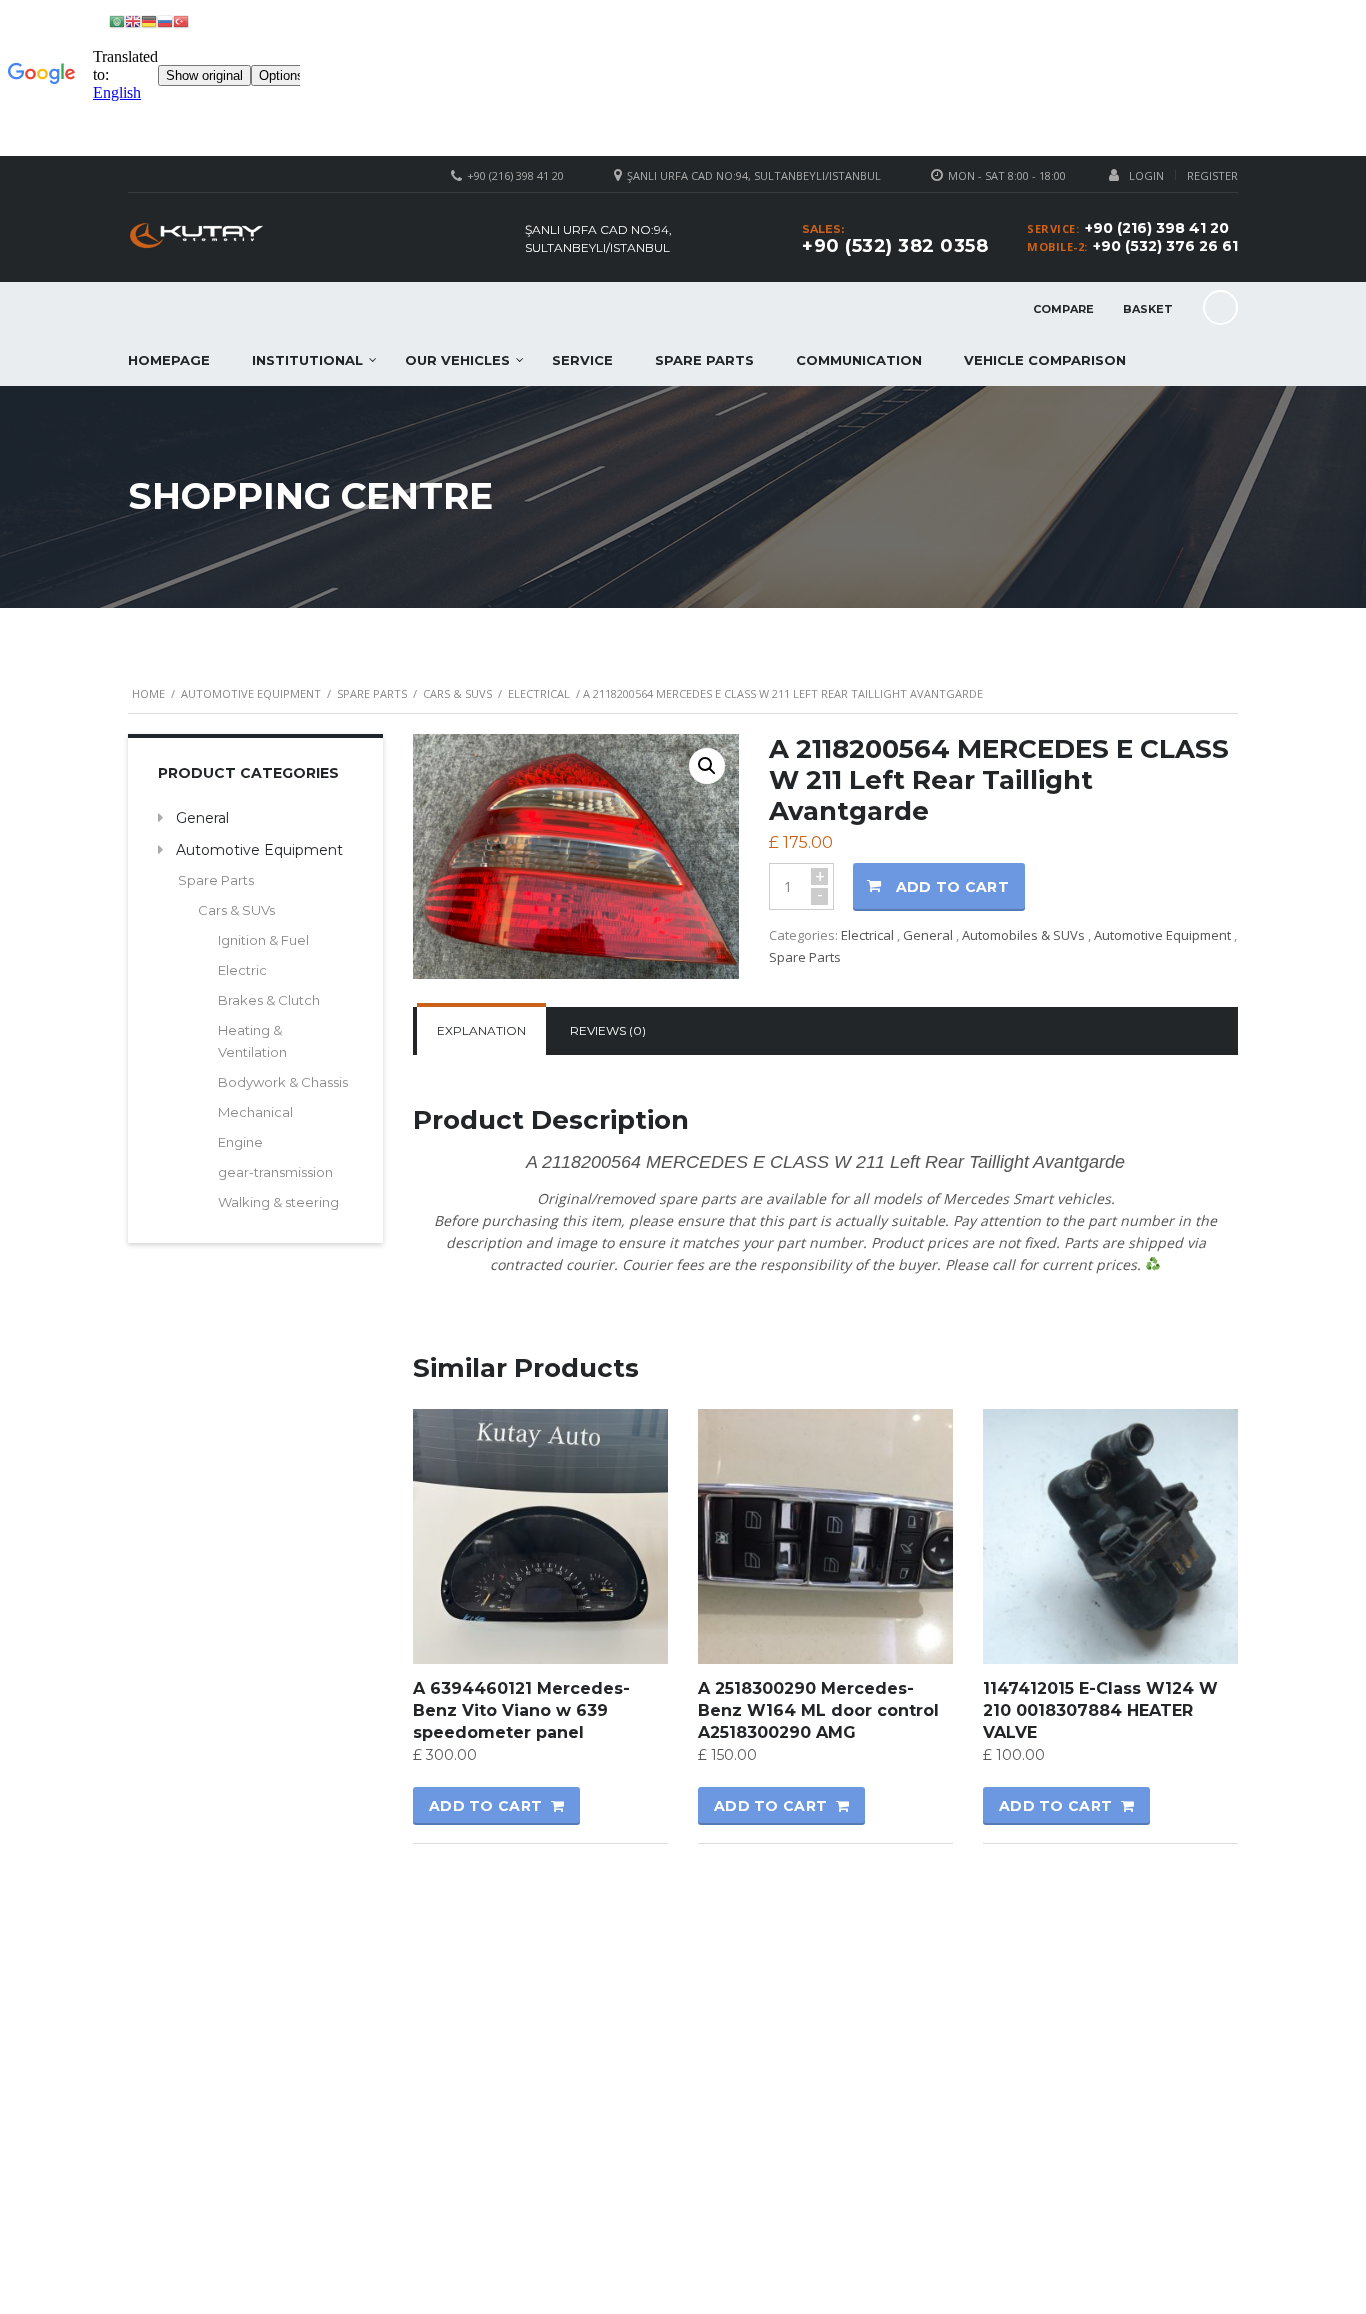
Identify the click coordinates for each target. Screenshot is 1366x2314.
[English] (133, 20)
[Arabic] (117, 20)
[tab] (481, 1031)
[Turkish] (181, 20)
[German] (149, 20)
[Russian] (165, 20)
